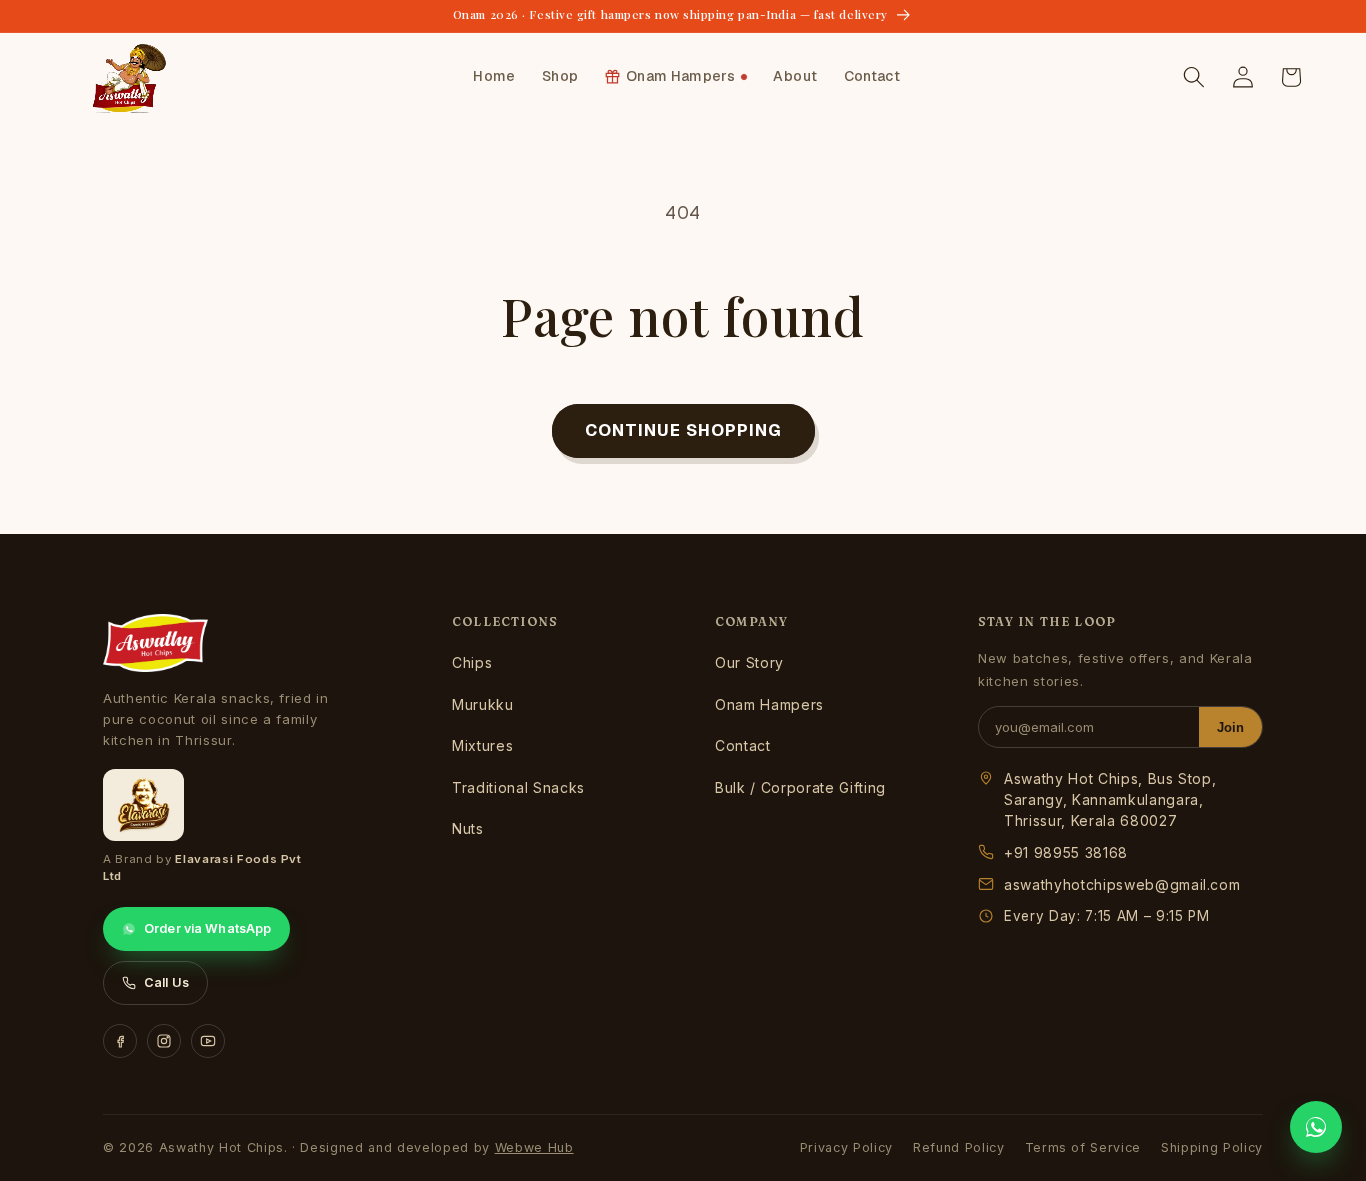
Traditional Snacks (518, 787)
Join (1230, 727)
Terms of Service (1083, 1147)
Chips (472, 662)
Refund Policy (959, 1147)
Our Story (749, 662)
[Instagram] (164, 1041)
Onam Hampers (769, 704)
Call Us (166, 982)
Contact (743, 745)
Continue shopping (683, 430)
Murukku (483, 704)
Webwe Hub (534, 1147)
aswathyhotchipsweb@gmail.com (1122, 884)
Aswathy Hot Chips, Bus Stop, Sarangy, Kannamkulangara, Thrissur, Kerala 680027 (1110, 799)
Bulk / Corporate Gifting (800, 787)
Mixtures (482, 745)
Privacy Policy (846, 1147)
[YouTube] (208, 1041)
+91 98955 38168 (1066, 852)
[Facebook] (120, 1041)
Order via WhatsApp (207, 928)
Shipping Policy (1212, 1147)
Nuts (468, 828)
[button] (1194, 77)
